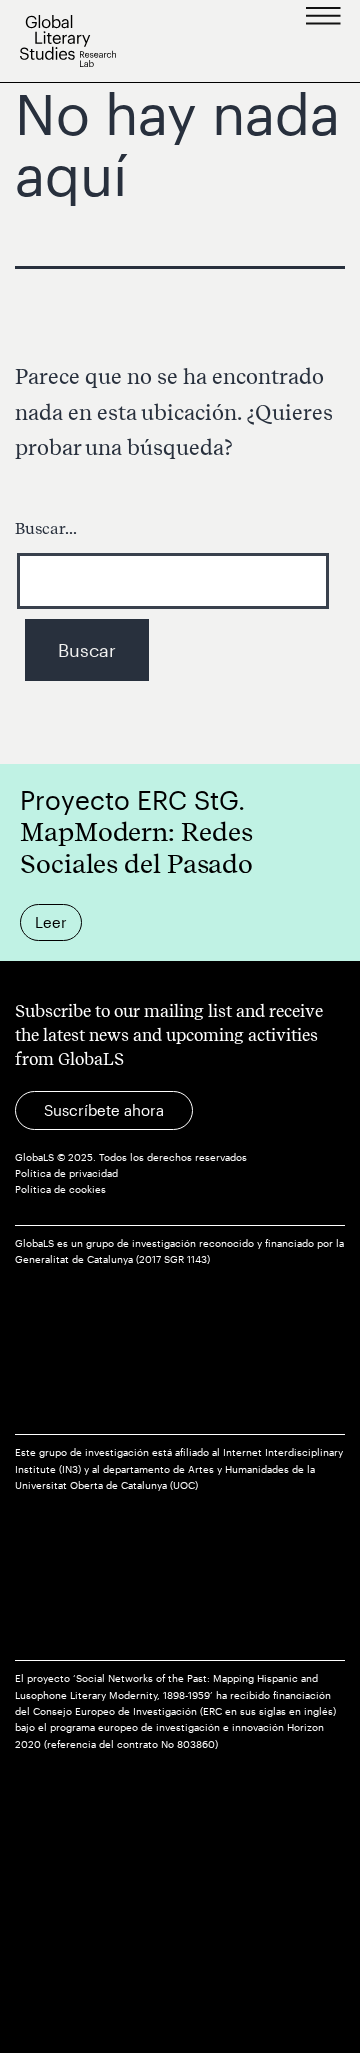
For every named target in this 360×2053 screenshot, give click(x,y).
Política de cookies (60, 1189)
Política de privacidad (66, 1173)
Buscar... (46, 528)
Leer (51, 922)
